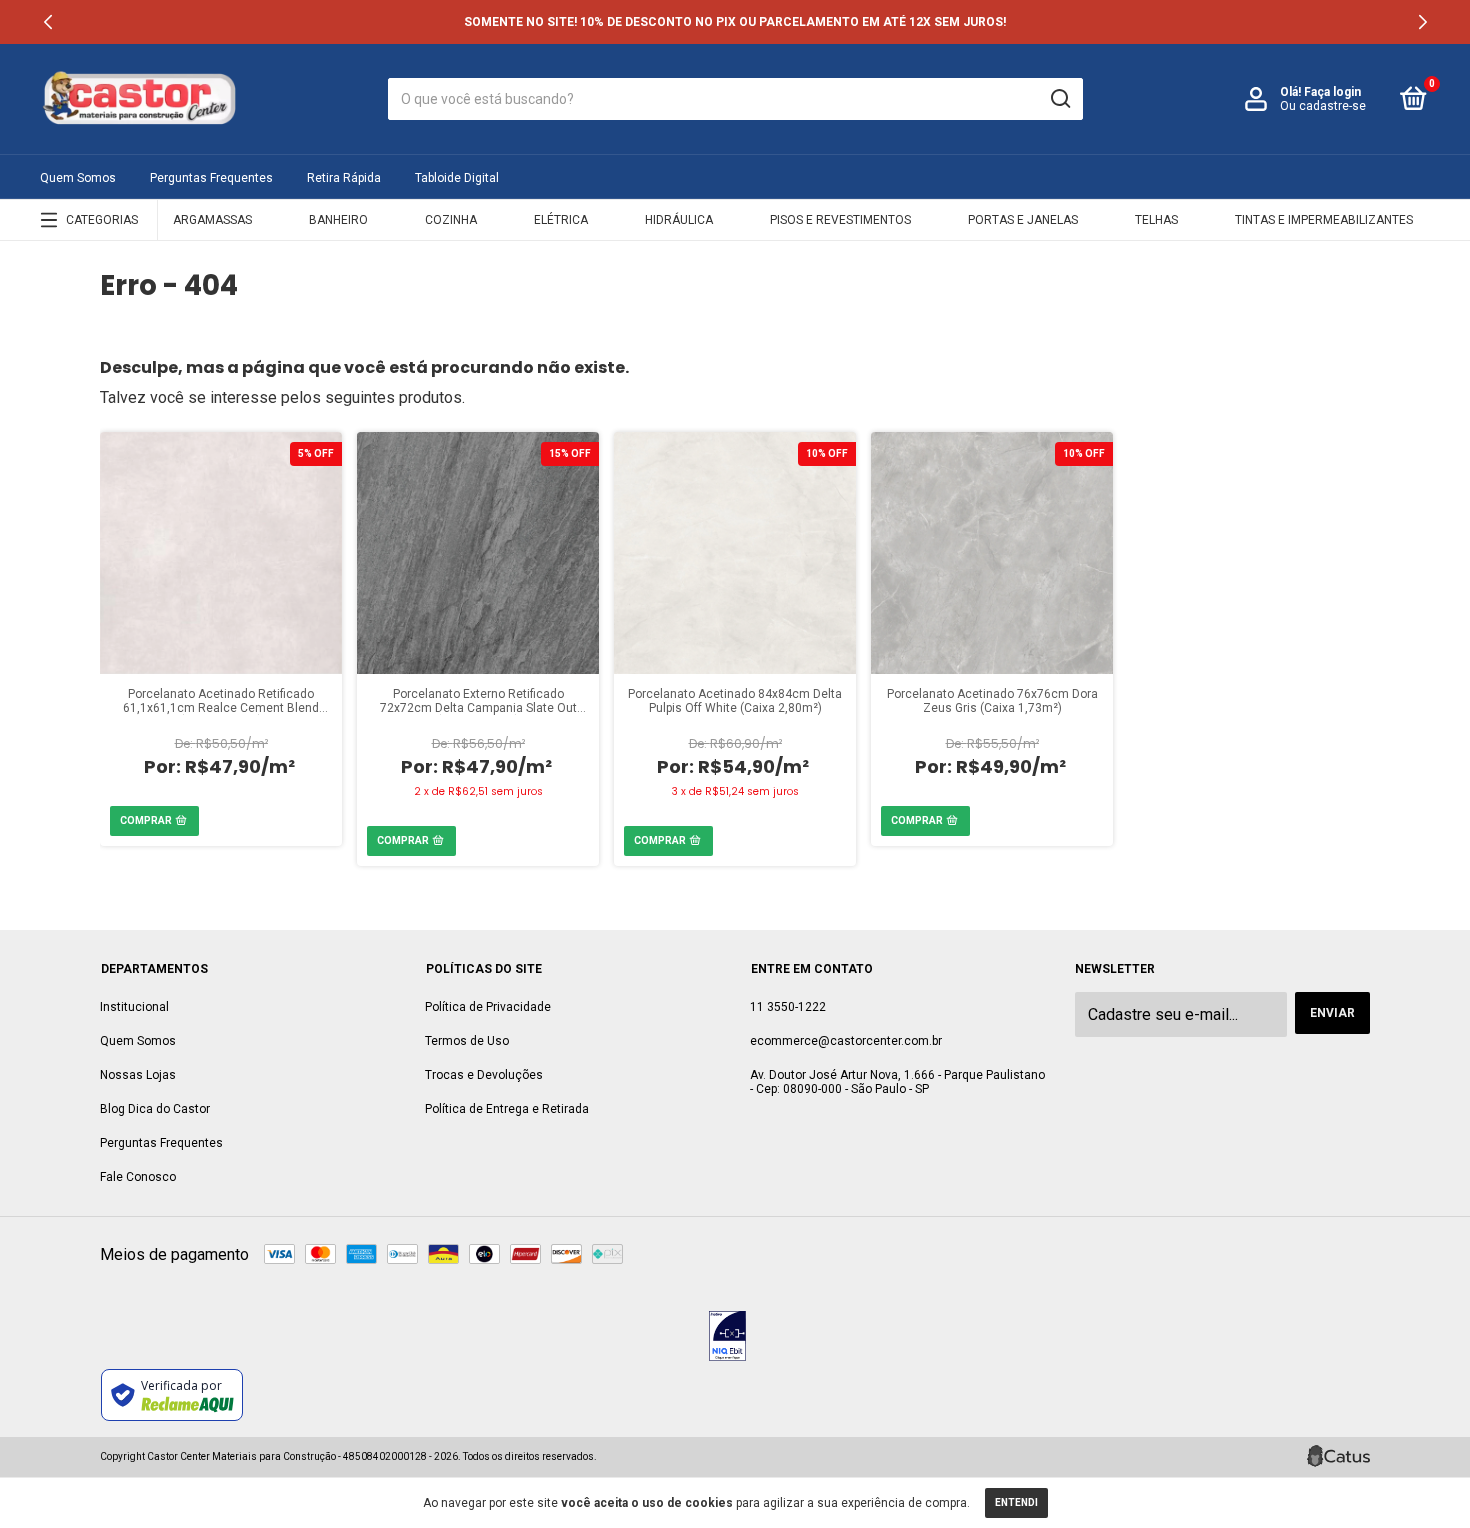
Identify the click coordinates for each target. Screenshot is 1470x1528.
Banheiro (338, 220)
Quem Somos (78, 178)
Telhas (1156, 220)
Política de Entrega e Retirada (507, 1109)
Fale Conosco (138, 1177)
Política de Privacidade (488, 1007)
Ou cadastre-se (1323, 106)
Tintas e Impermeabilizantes (1324, 220)
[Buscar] (1059, 99)
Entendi (1016, 1502)
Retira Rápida (344, 178)
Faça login (1332, 92)
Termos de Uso (467, 1041)
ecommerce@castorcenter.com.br (846, 1041)
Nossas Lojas (138, 1075)
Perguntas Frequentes (211, 178)
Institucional (134, 1007)
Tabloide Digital (457, 178)
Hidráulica (679, 220)
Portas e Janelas (1023, 220)
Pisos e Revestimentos (840, 220)
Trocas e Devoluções (484, 1075)
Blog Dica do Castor (155, 1109)
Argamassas (212, 220)
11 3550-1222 (788, 1007)
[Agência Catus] (1338, 1456)
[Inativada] (727, 1338)
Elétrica (561, 220)
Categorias (102, 220)
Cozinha (451, 220)
